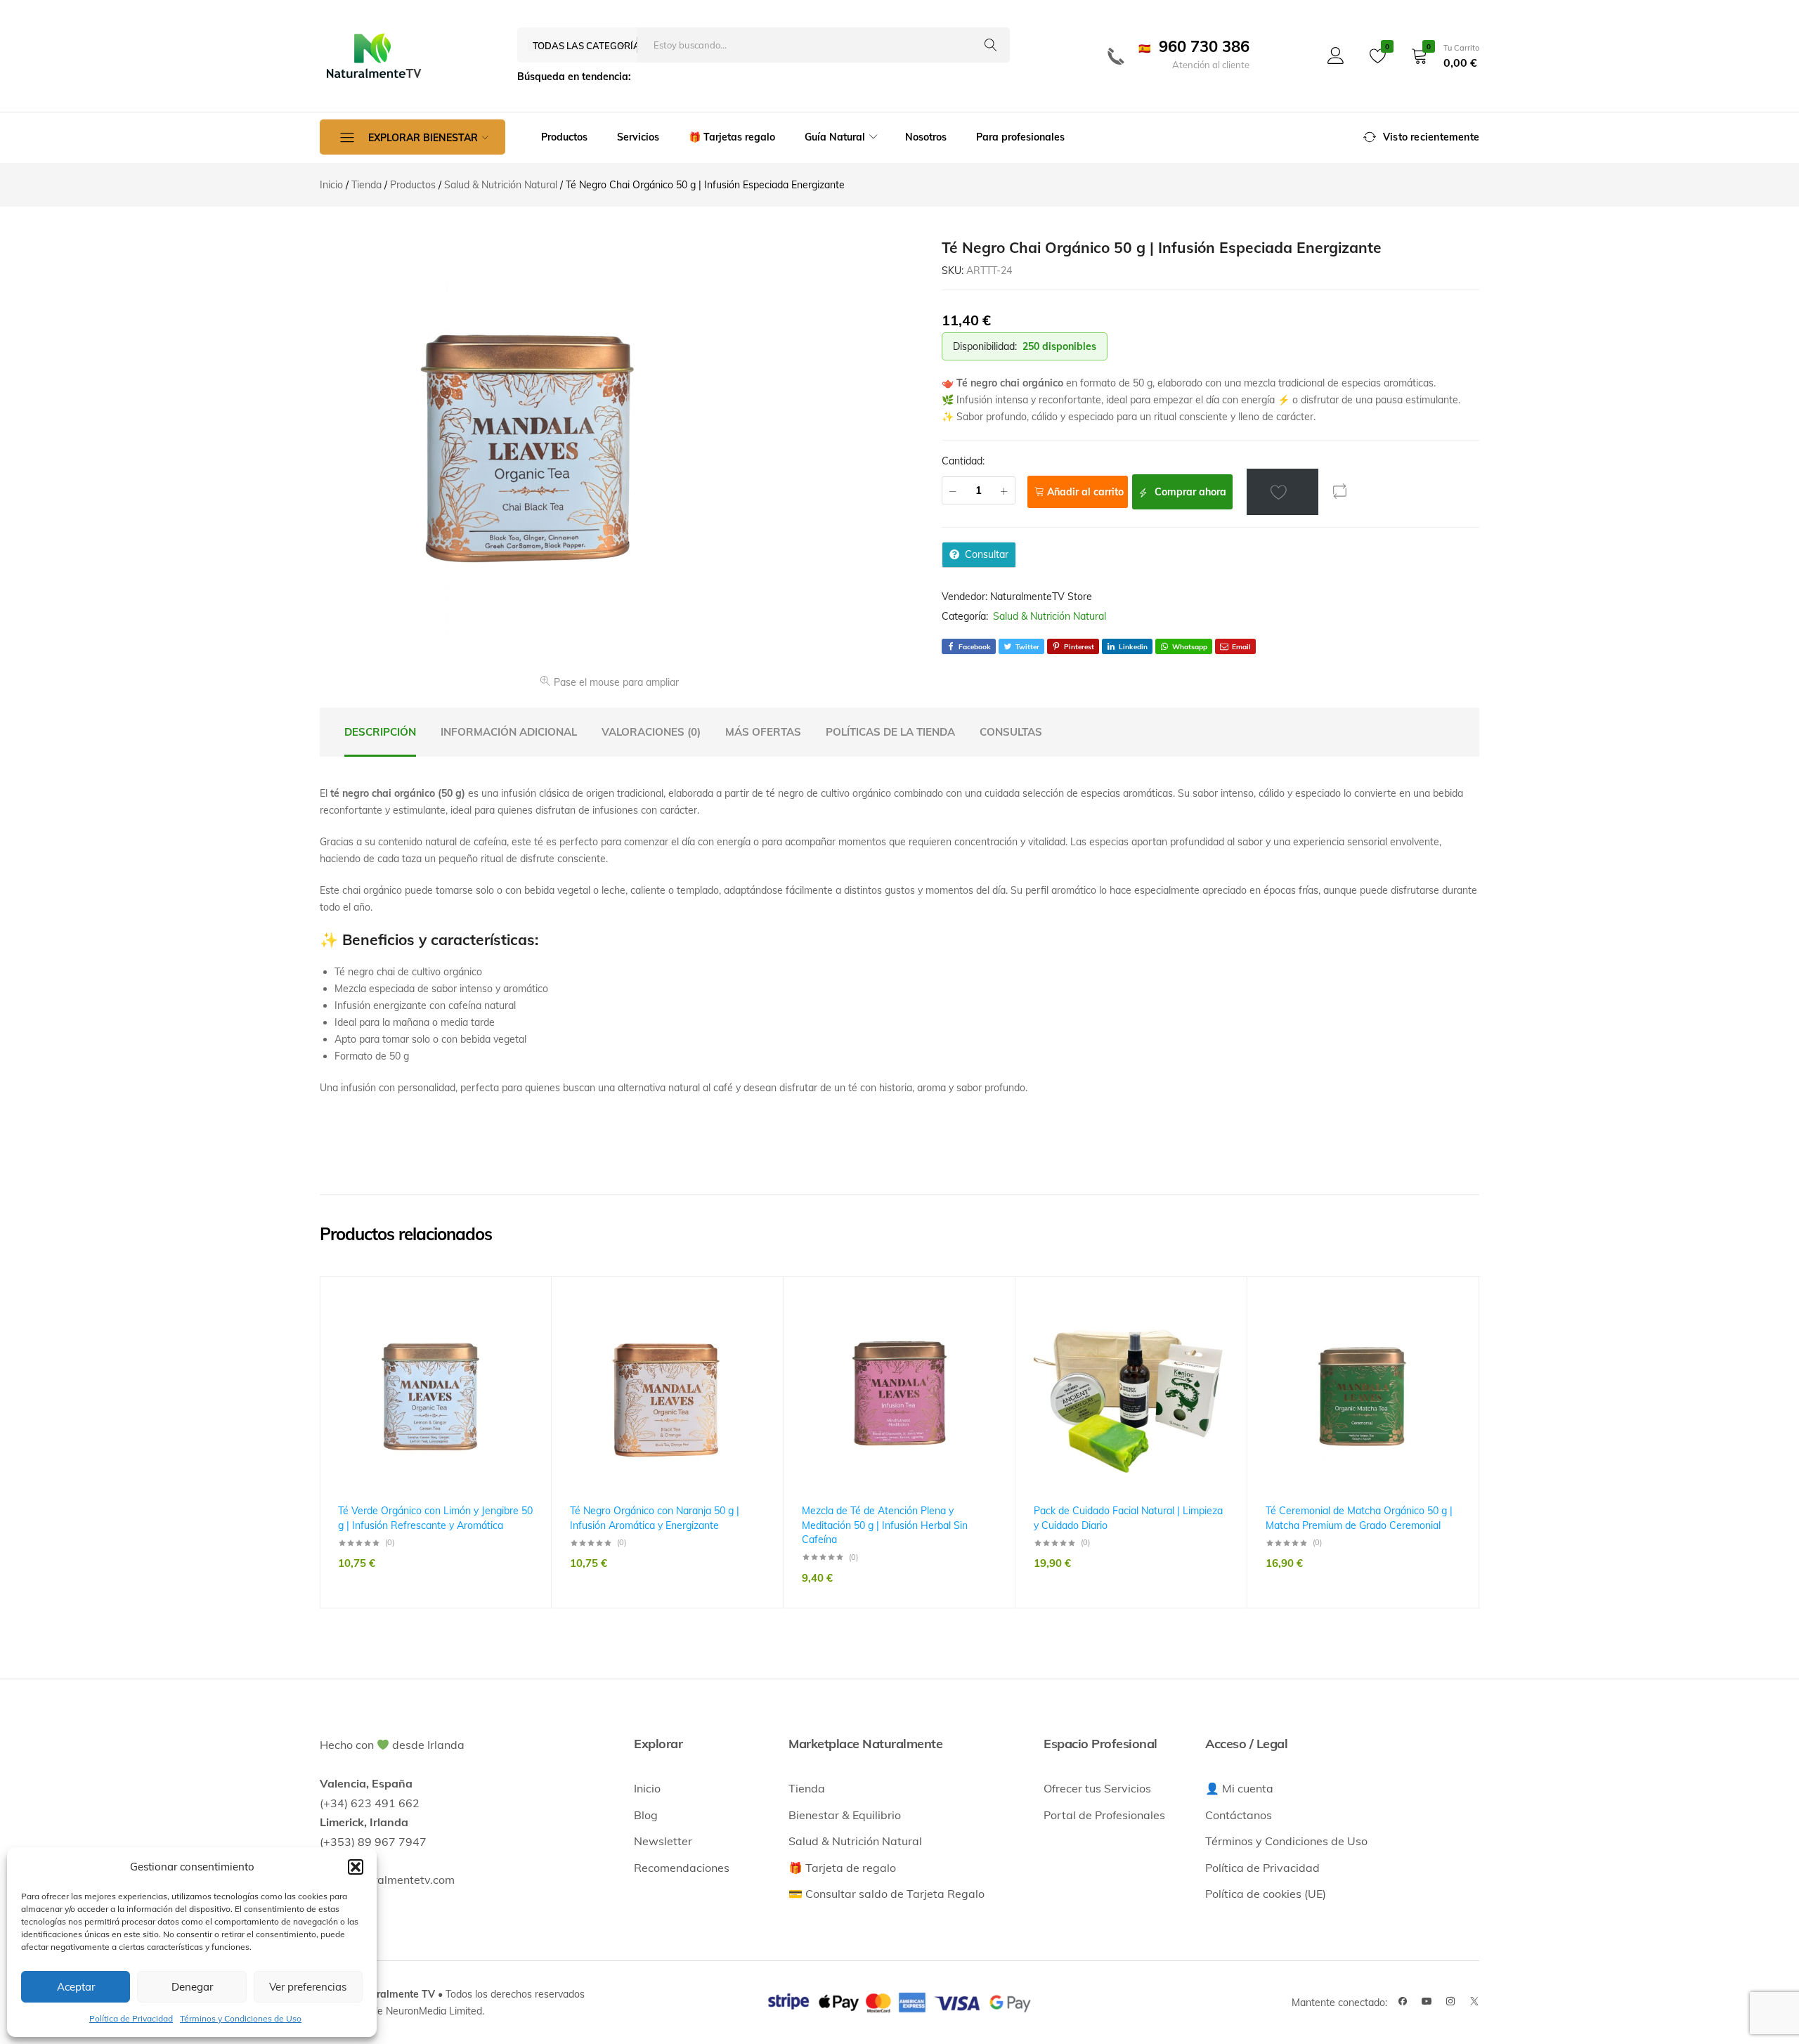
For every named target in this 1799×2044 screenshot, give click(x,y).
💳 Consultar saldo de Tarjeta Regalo (886, 1894)
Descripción (380, 732)
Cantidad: (963, 461)
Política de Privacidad (131, 2018)
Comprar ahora (1189, 492)
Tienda (807, 1788)
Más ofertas (763, 732)
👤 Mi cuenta (1239, 1788)
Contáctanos (1239, 1815)
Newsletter (663, 1841)
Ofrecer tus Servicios (1097, 1788)
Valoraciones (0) (651, 732)
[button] (356, 1867)
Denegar (192, 1987)
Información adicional (509, 732)
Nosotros (926, 137)
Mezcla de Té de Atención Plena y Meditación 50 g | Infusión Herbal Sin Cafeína (885, 1525)
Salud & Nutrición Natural (1050, 616)
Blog (646, 1815)
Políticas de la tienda (890, 732)
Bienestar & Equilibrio (845, 1815)
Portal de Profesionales (1104, 1815)
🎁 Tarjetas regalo (732, 137)
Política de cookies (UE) (1266, 1894)
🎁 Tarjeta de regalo (842, 1868)
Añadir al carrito (1085, 492)
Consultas (1011, 732)
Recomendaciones (682, 1868)
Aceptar (76, 1987)
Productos (564, 137)
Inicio (647, 1788)
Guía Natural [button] (835, 137)
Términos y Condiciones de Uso (241, 2018)
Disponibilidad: (985, 346)
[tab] (380, 732)
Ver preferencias (308, 1987)
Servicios (638, 137)
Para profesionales (1020, 137)
